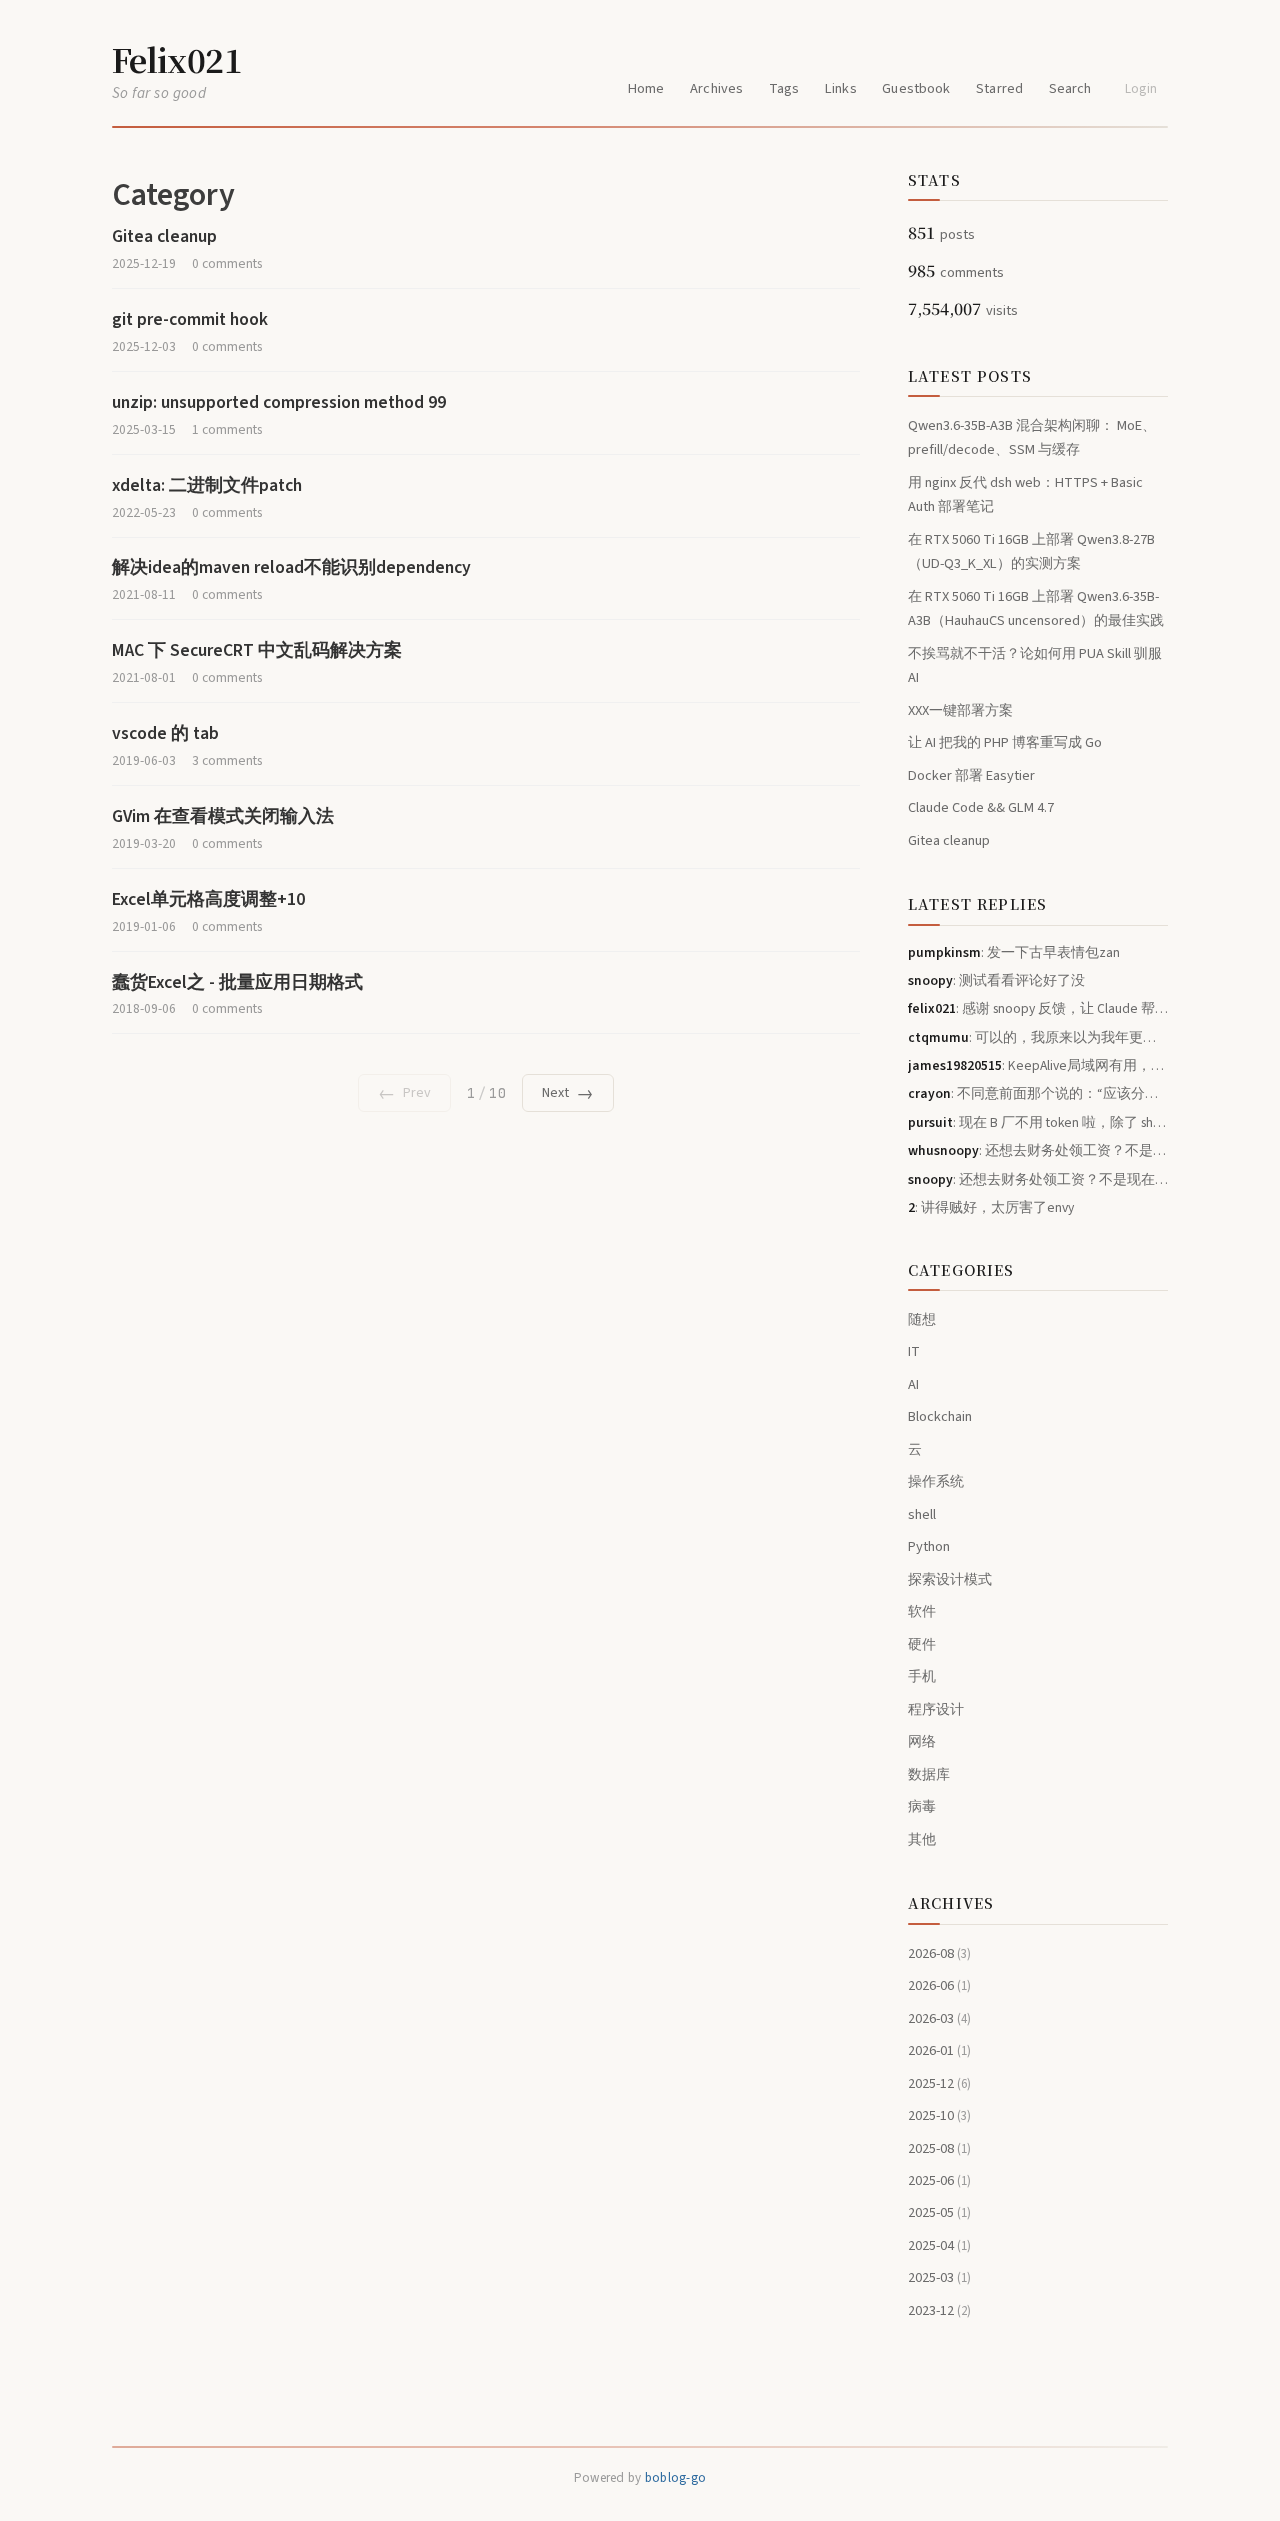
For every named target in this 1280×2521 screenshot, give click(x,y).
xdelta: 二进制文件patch (207, 485)
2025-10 (939, 2115)
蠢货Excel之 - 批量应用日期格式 (237, 982)
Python (929, 1546)
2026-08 (939, 1953)
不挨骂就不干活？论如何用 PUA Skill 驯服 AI (1035, 665)
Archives (716, 88)
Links (841, 88)
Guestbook (916, 88)
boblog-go (675, 2478)
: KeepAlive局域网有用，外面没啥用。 (1038, 1065)
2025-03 (939, 2277)
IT (914, 1351)
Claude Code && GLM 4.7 (981, 807)
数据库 (929, 1774)
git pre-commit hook (190, 319)
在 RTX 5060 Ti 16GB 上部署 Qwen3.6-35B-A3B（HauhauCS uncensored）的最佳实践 (1036, 608)
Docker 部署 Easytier (971, 775)
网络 (922, 1741)
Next (567, 1093)
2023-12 (939, 2310)
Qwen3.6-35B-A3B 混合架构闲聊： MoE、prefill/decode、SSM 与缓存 (1032, 437)
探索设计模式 (950, 1579)
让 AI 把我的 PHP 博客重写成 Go (1005, 742)
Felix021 (177, 59)
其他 (922, 1839)
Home (646, 88)
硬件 (922, 1644)
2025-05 (939, 2212)
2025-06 (939, 2180)
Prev (404, 1093)
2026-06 (939, 1985)
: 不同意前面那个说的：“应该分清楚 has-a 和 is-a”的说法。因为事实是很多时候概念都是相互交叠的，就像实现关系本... (1038, 1093)
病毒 (922, 1806)
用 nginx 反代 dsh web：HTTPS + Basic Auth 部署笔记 (1025, 494)
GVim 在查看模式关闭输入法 (223, 816)
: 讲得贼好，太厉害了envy (991, 1207)
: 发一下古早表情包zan (1014, 952)
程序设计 (936, 1709)
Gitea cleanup (164, 236)
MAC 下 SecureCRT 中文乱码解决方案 (257, 650)
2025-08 (939, 2148)
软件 (922, 1611)
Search (1070, 88)
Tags (784, 88)
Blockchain (940, 1416)
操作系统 (936, 1481)
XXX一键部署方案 (960, 710)
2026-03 (939, 2018)
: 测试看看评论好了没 (996, 980)
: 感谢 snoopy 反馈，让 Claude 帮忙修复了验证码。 (1038, 1008)
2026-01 (939, 2050)
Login (1141, 89)
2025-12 (939, 2083)
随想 (922, 1319)
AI (913, 1384)
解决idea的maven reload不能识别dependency (291, 567)
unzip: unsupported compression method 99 (279, 402)
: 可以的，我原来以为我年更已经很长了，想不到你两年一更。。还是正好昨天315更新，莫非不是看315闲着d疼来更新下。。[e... (1038, 1037)
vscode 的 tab (165, 733)
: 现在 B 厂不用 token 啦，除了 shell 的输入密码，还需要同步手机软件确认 (1038, 1122)
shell (922, 1514)
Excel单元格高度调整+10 (208, 899)
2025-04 (939, 2245)
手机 (922, 1676)
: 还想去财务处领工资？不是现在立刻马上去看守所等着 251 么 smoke (1038, 1150)
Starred (999, 88)
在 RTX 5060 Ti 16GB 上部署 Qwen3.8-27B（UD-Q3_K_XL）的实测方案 (1031, 551)
